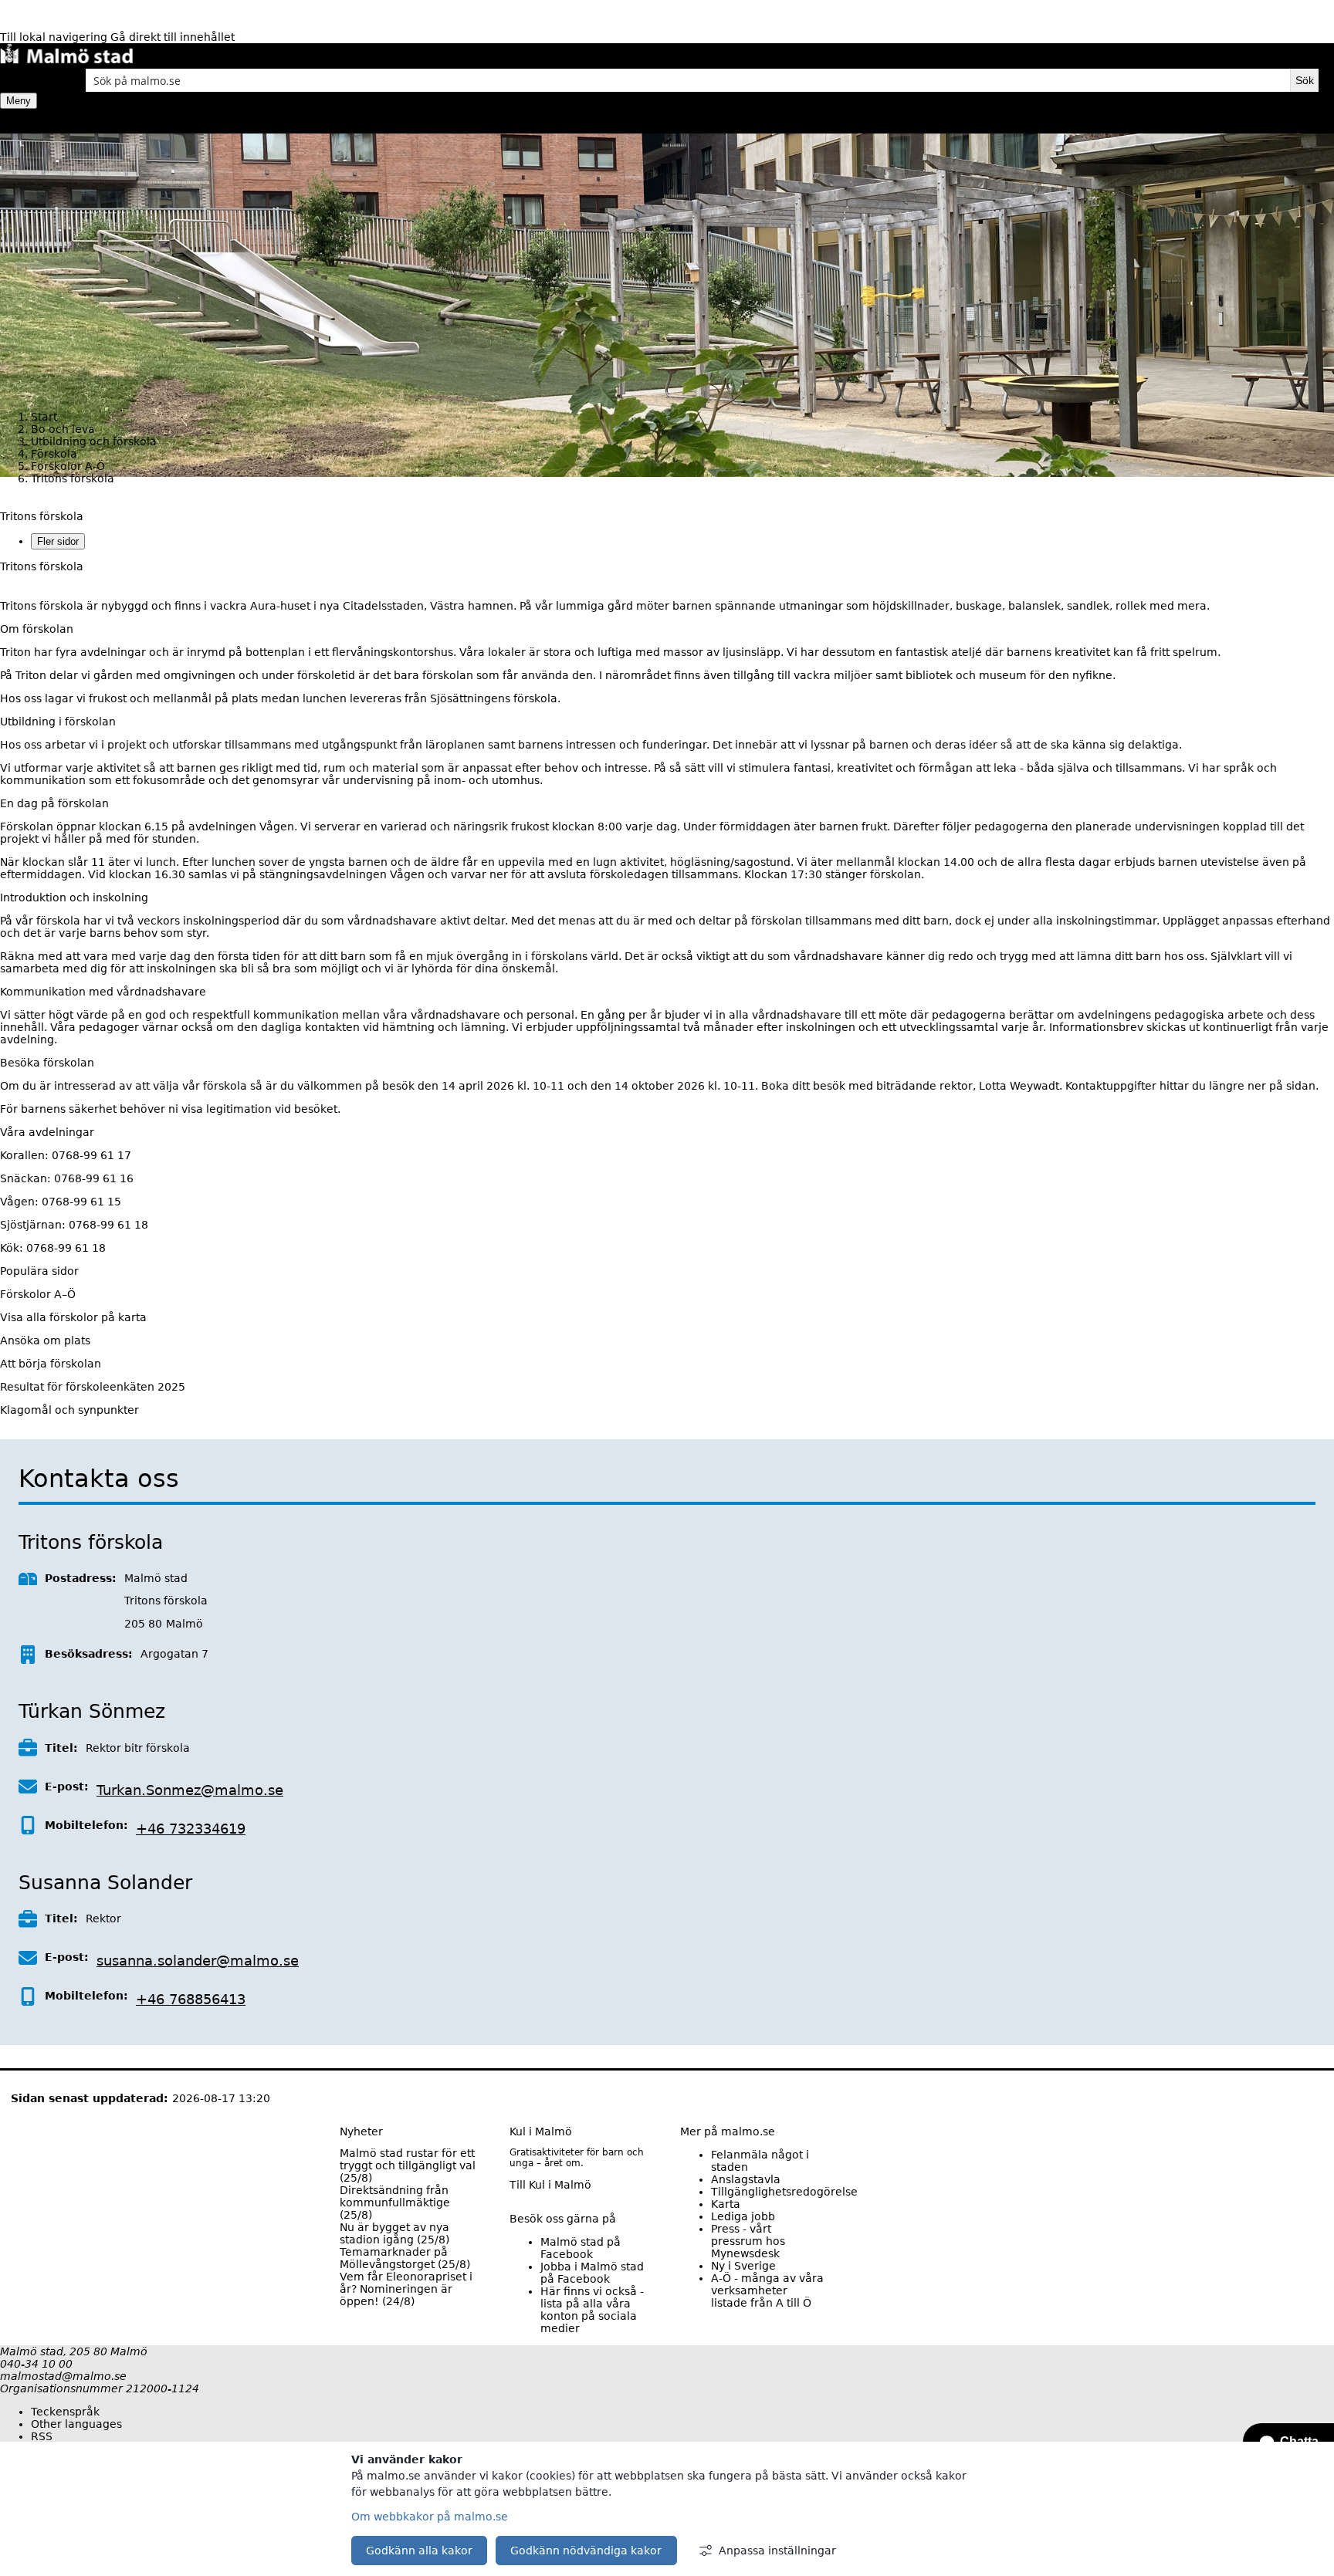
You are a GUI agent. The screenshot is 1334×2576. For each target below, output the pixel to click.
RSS (42, 2436)
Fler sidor (58, 541)
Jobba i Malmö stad (592, 2273)
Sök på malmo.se (27, 80)
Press (748, 2241)
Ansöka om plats (45, 1340)
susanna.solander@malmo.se (198, 1961)
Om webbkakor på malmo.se (430, 2517)
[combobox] (688, 80)
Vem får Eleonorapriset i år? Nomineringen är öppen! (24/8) (406, 2289)
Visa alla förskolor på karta (73, 1317)
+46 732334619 (191, 1829)
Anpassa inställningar (777, 2551)
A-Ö (767, 2290)
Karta (726, 2204)
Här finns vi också (592, 2310)
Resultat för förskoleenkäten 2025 (93, 1387)
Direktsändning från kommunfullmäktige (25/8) (395, 2202)
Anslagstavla (746, 2179)
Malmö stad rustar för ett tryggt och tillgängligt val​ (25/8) (408, 2165)
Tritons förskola (42, 516)
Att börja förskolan (51, 1364)
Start (44, 417)
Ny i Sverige (743, 2266)
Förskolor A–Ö (38, 1294)
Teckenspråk (65, 2412)
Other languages (76, 2424)
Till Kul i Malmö (550, 2185)
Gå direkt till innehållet (173, 37)
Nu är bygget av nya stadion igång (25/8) (394, 2233)
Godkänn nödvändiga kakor (586, 2551)
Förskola (54, 454)
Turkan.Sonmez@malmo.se (190, 1790)
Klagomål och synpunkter (69, 1410)
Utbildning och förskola (94, 441)
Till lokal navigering (55, 37)
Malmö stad (581, 2248)
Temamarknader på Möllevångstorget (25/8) (405, 2258)
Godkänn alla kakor (419, 2551)
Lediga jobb (743, 2216)
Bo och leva (63, 429)
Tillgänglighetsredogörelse (784, 2192)
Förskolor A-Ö (68, 466)
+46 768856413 (191, 1999)
